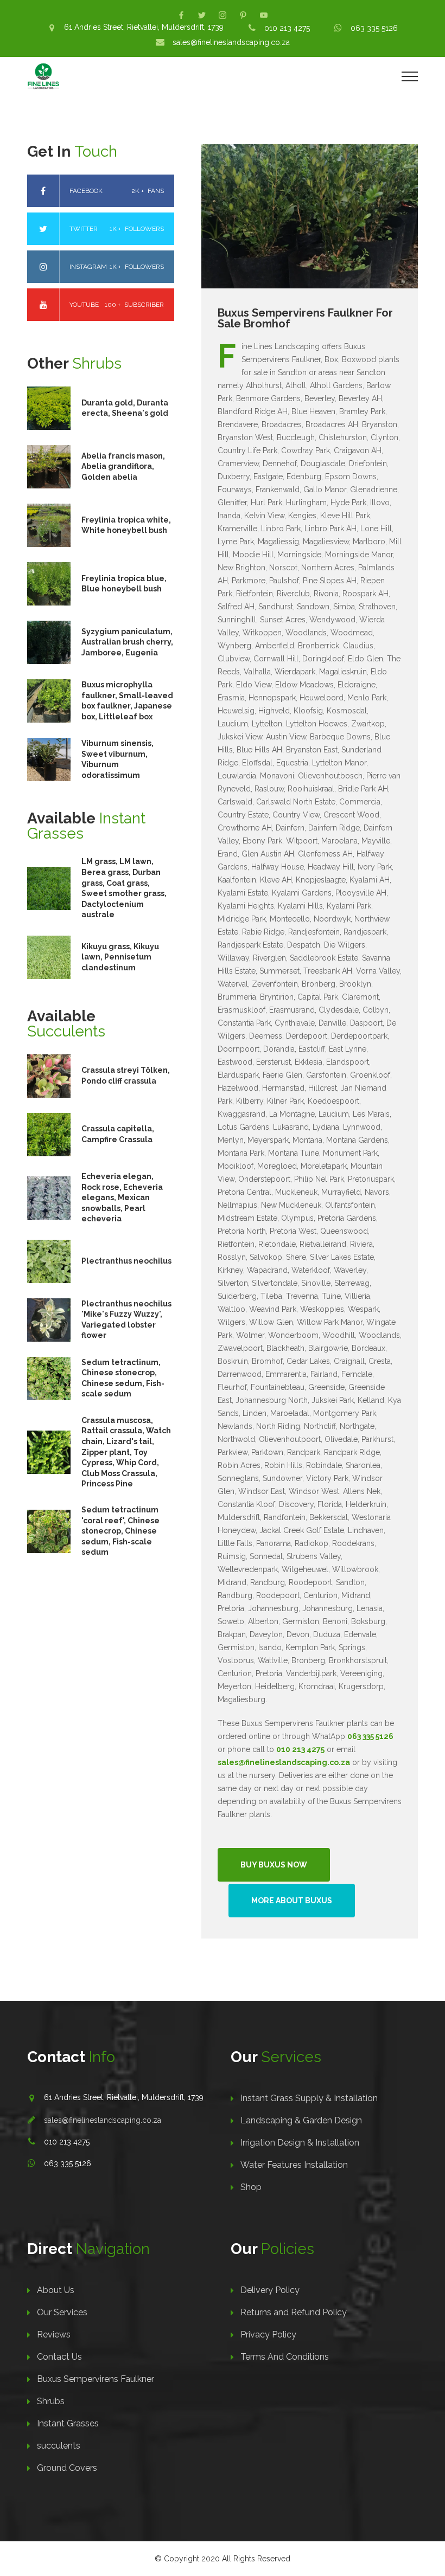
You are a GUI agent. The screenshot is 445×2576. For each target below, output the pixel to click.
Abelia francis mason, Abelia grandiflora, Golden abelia (123, 466)
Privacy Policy (268, 2334)
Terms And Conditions (285, 2357)
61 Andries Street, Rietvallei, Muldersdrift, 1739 (144, 27)
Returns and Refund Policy (294, 2312)
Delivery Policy (270, 2290)
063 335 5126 (374, 28)
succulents (59, 2446)
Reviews (54, 2334)
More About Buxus (292, 1901)
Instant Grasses (68, 2423)
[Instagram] (223, 15)
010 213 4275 (287, 28)
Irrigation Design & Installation (300, 2143)
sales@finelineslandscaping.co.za (231, 42)
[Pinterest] (243, 15)
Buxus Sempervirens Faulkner (96, 2379)
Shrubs (51, 2401)
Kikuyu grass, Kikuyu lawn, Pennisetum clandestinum (120, 957)
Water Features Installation (294, 2165)
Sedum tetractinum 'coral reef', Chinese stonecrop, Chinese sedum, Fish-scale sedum (120, 1531)
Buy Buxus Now (274, 1865)
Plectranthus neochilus (126, 1261)
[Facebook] (181, 15)
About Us (56, 2290)
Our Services (62, 2312)
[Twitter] (202, 15)
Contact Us (59, 2357)
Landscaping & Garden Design (301, 2120)
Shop (251, 2187)
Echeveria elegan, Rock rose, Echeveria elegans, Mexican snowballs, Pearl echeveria (122, 1197)
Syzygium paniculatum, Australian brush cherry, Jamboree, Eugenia (127, 642)
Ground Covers (67, 2468)
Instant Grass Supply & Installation (309, 2098)
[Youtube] (264, 15)
